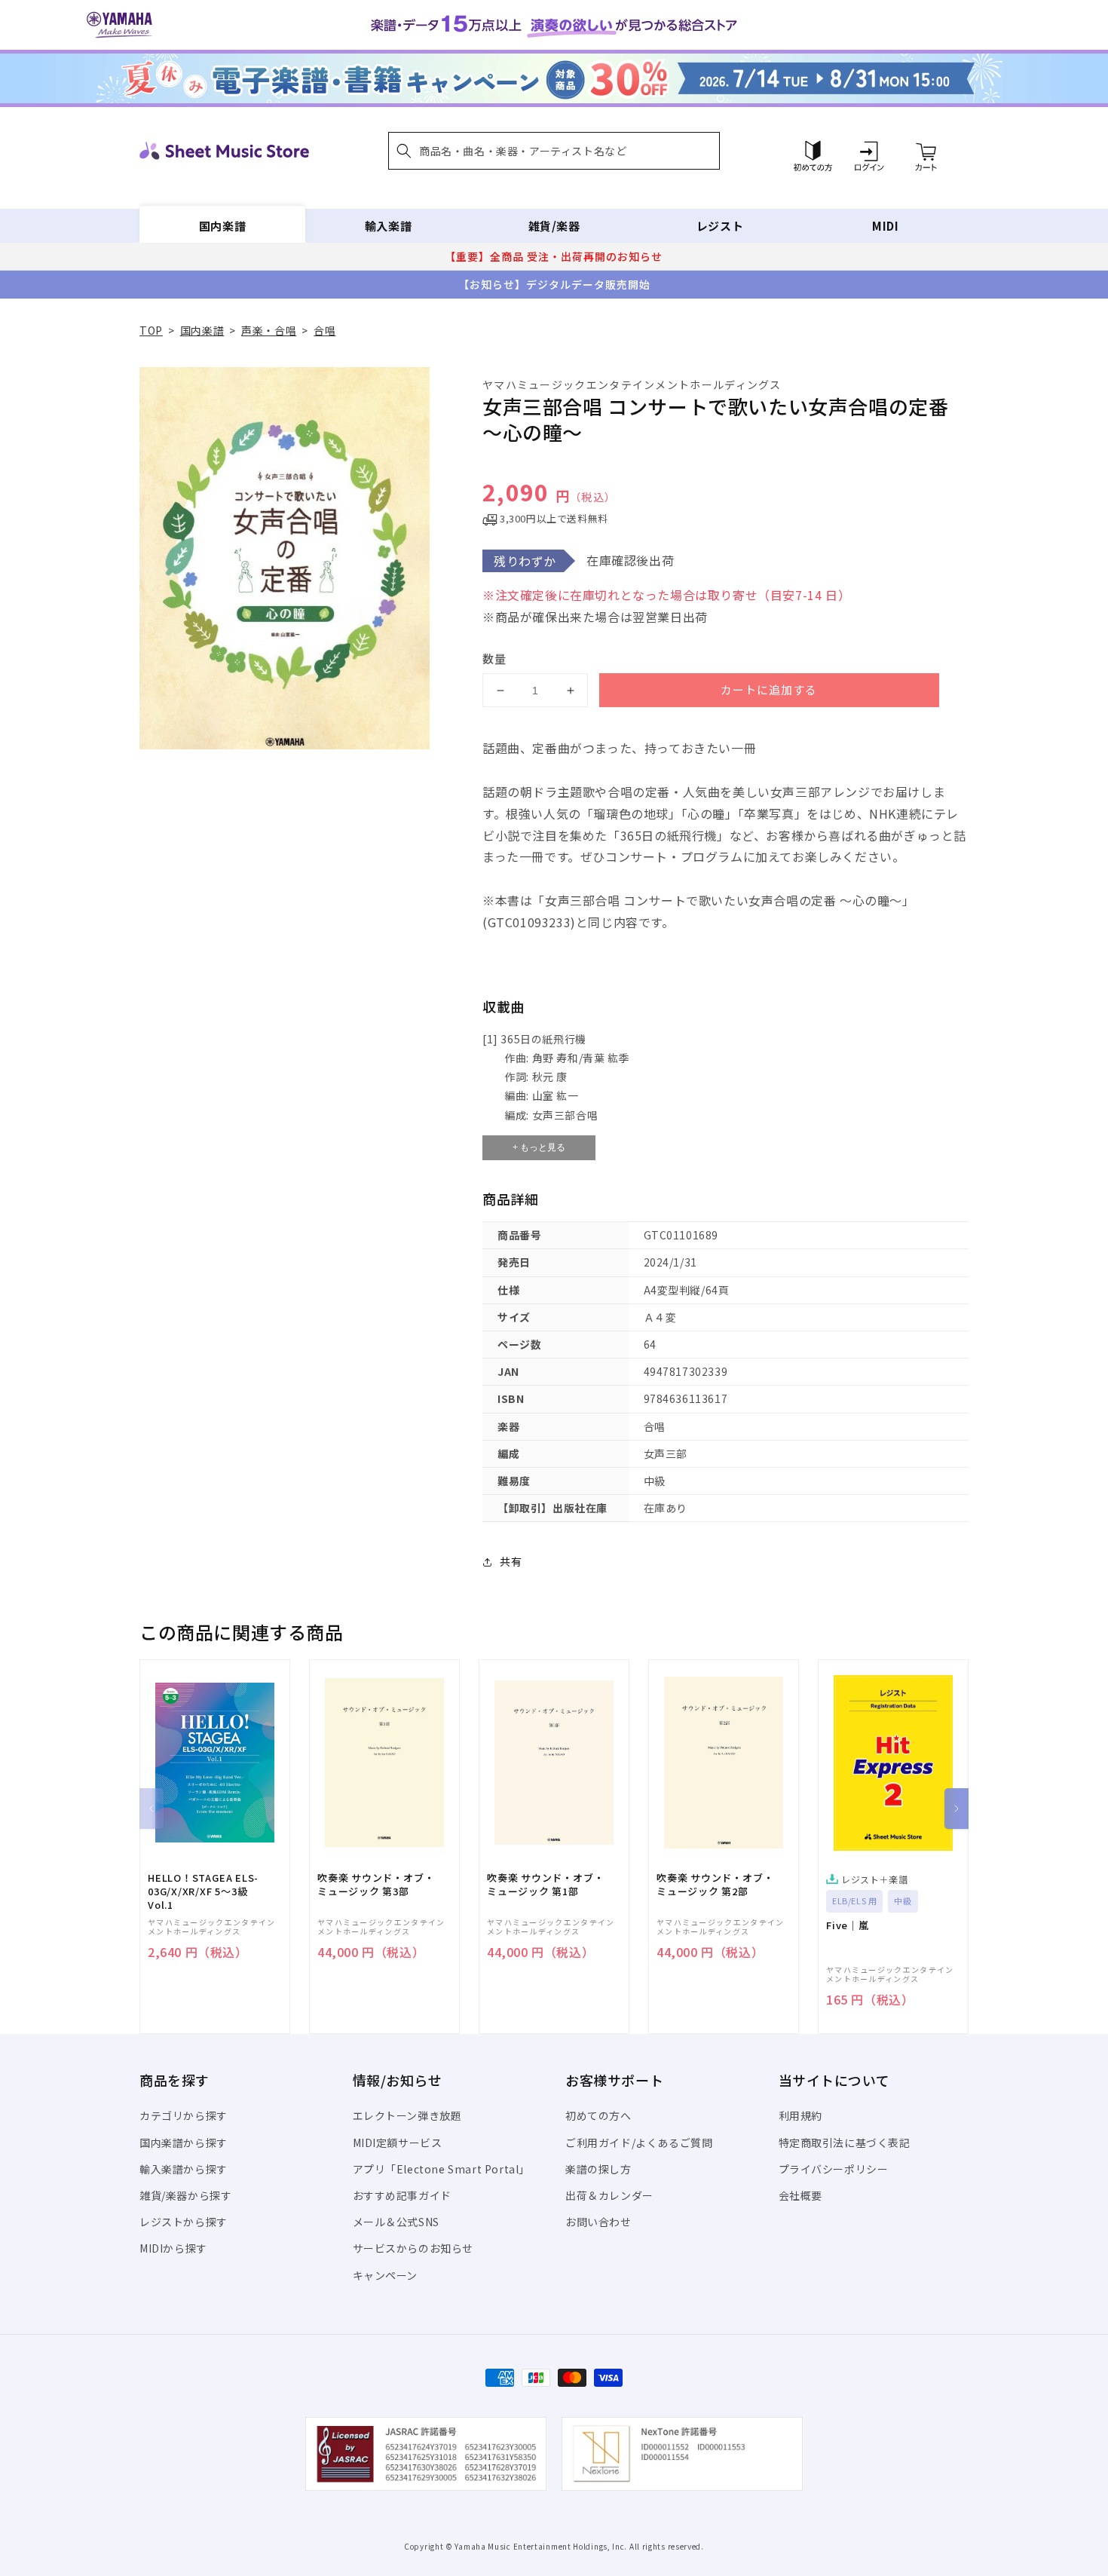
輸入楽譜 (388, 226)
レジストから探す (184, 2222)
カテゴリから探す (184, 2115)
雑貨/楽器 (554, 226)
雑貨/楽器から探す (185, 2195)
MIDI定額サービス (398, 2143)
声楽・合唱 (269, 330)
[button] (554, 151)
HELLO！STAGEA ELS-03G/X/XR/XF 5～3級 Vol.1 (203, 1891)
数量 (494, 659)
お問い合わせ (598, 2222)
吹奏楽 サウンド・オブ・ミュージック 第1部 (545, 1885)
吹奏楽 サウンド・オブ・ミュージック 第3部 (376, 1885)
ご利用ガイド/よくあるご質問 (639, 2143)
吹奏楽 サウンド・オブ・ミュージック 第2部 (715, 1885)
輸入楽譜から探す (184, 2169)
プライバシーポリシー (834, 2169)
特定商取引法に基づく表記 (845, 2143)
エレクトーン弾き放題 (407, 2115)
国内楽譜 (222, 226)
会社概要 (800, 2195)
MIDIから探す (173, 2248)
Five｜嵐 (848, 1925)
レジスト (720, 226)
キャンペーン (386, 2275)
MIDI (885, 226)
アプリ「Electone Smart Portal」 (442, 2169)
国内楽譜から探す (184, 2143)
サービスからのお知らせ (413, 2248)
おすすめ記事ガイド (402, 2195)
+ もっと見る (539, 1147)
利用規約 (800, 2115)
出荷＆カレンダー (609, 2195)
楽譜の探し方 (598, 2169)
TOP (151, 330)
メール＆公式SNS (396, 2222)
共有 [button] (511, 1561)
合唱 (324, 330)
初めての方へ (598, 2115)
